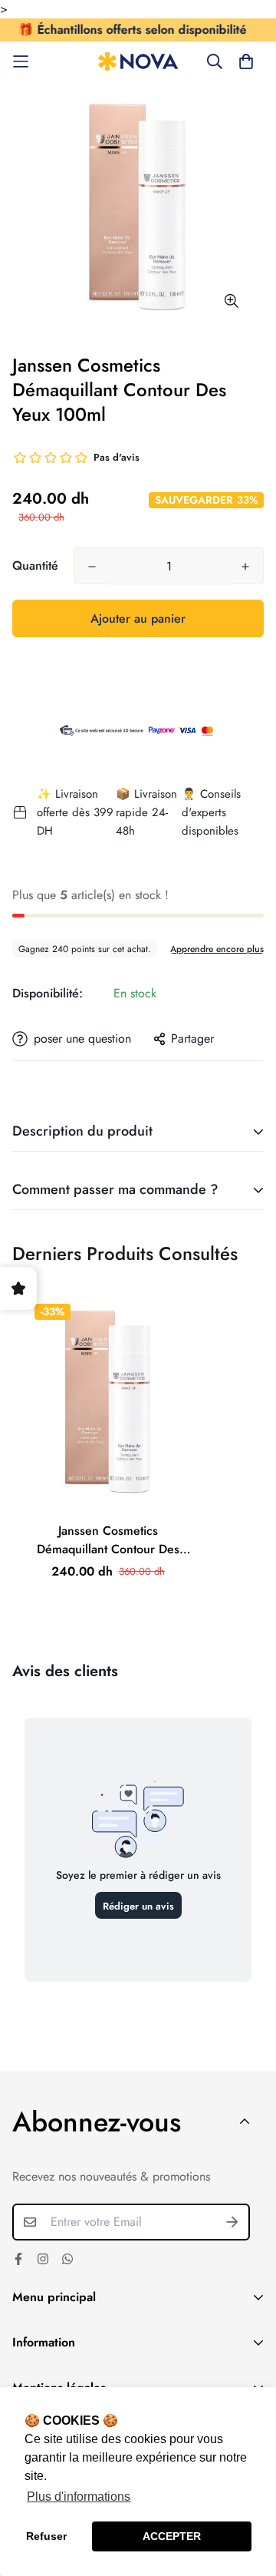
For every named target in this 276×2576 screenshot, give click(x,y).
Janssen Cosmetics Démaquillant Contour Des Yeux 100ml (108, 1540)
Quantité (35, 565)
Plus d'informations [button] (79, 2497)
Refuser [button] (46, 2536)
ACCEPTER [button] (172, 2536)
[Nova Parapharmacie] (138, 62)
